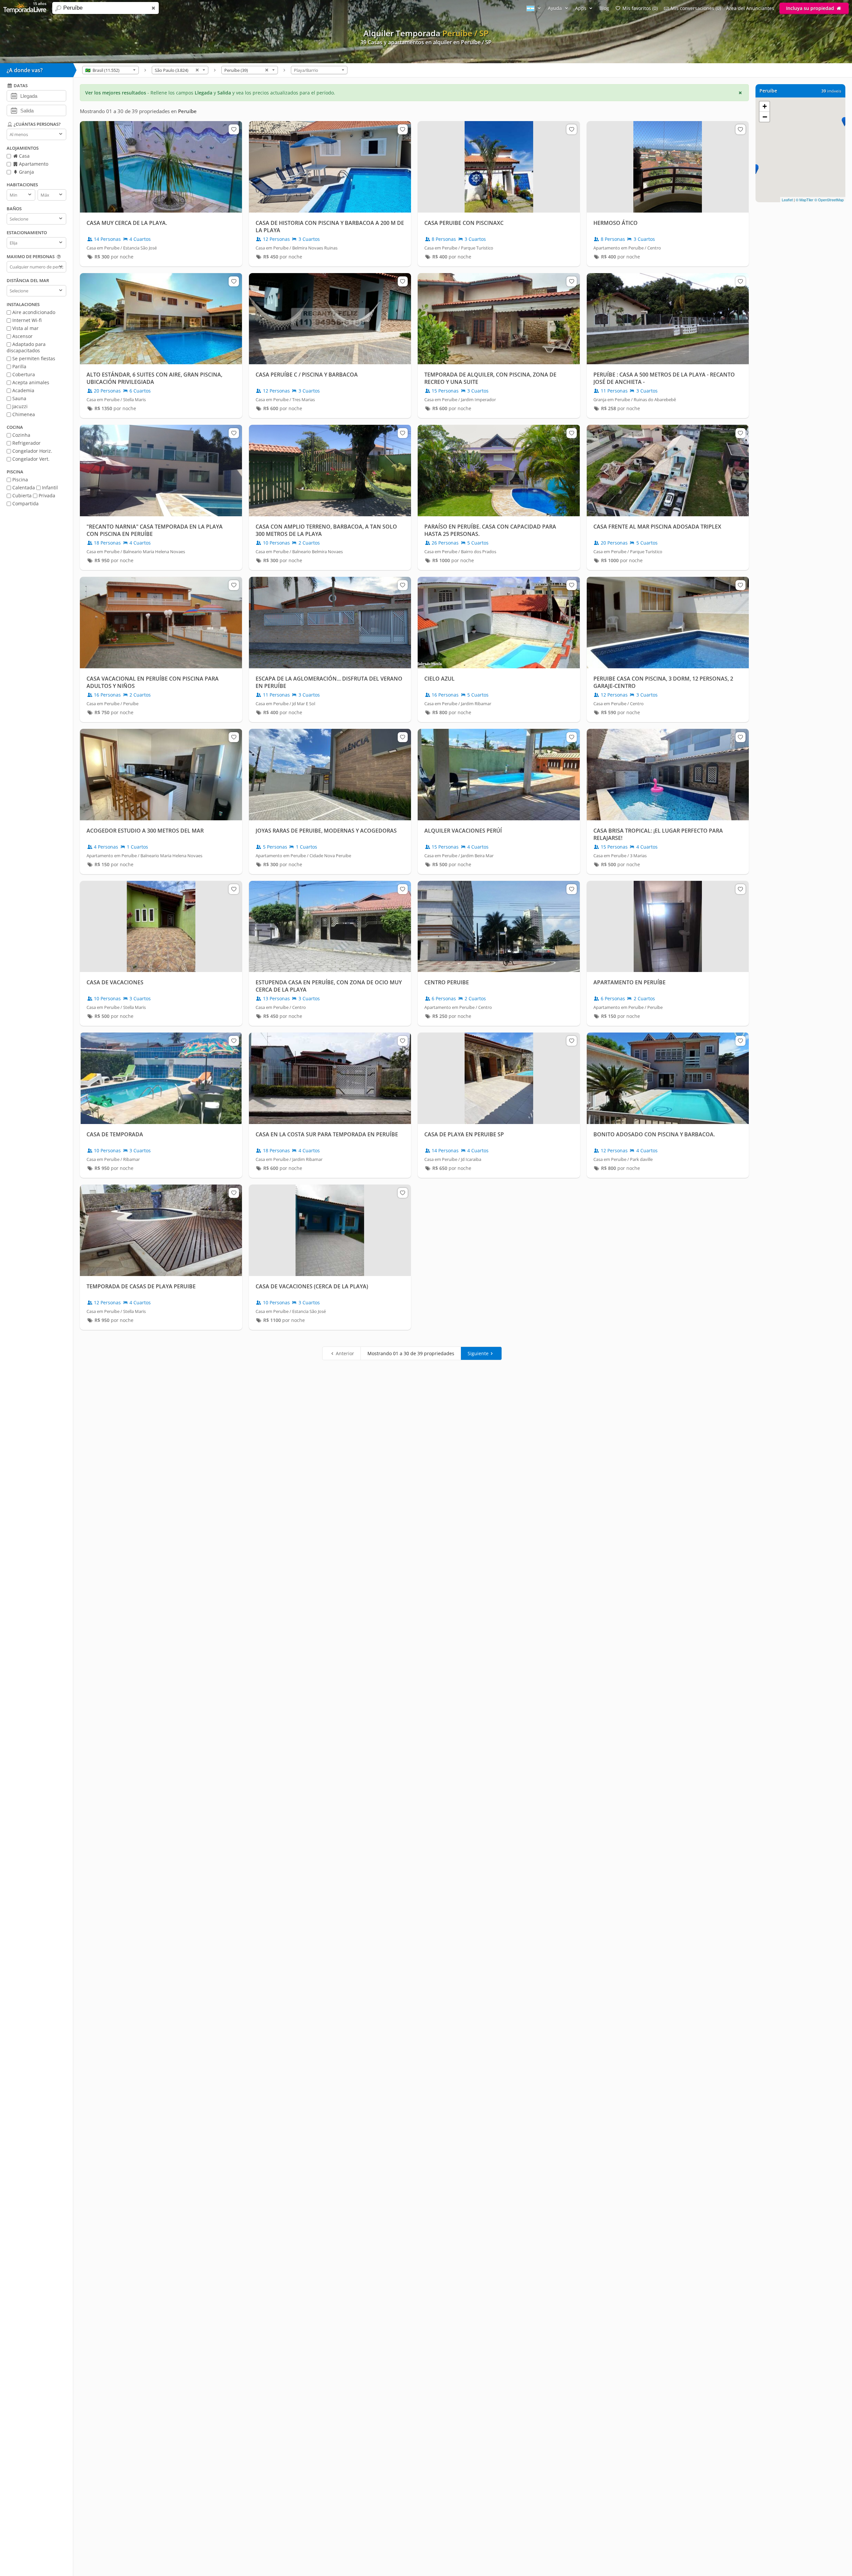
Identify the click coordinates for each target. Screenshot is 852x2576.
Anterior (345, 1353)
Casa (24, 156)
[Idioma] (534, 8)
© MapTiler (805, 200)
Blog (604, 8)
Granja (26, 172)
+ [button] (765, 106)
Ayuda (555, 8)
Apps (581, 8)
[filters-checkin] (14, 95)
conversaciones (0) (696, 8)
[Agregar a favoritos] (234, 129)
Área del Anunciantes (750, 8)
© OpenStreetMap (829, 200)
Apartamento (33, 164)
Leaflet (787, 200)
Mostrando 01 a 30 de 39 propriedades (411, 1353)
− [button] (765, 117)
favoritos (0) (640, 8)
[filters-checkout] (14, 110)
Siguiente (478, 1353)
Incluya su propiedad (811, 8)
